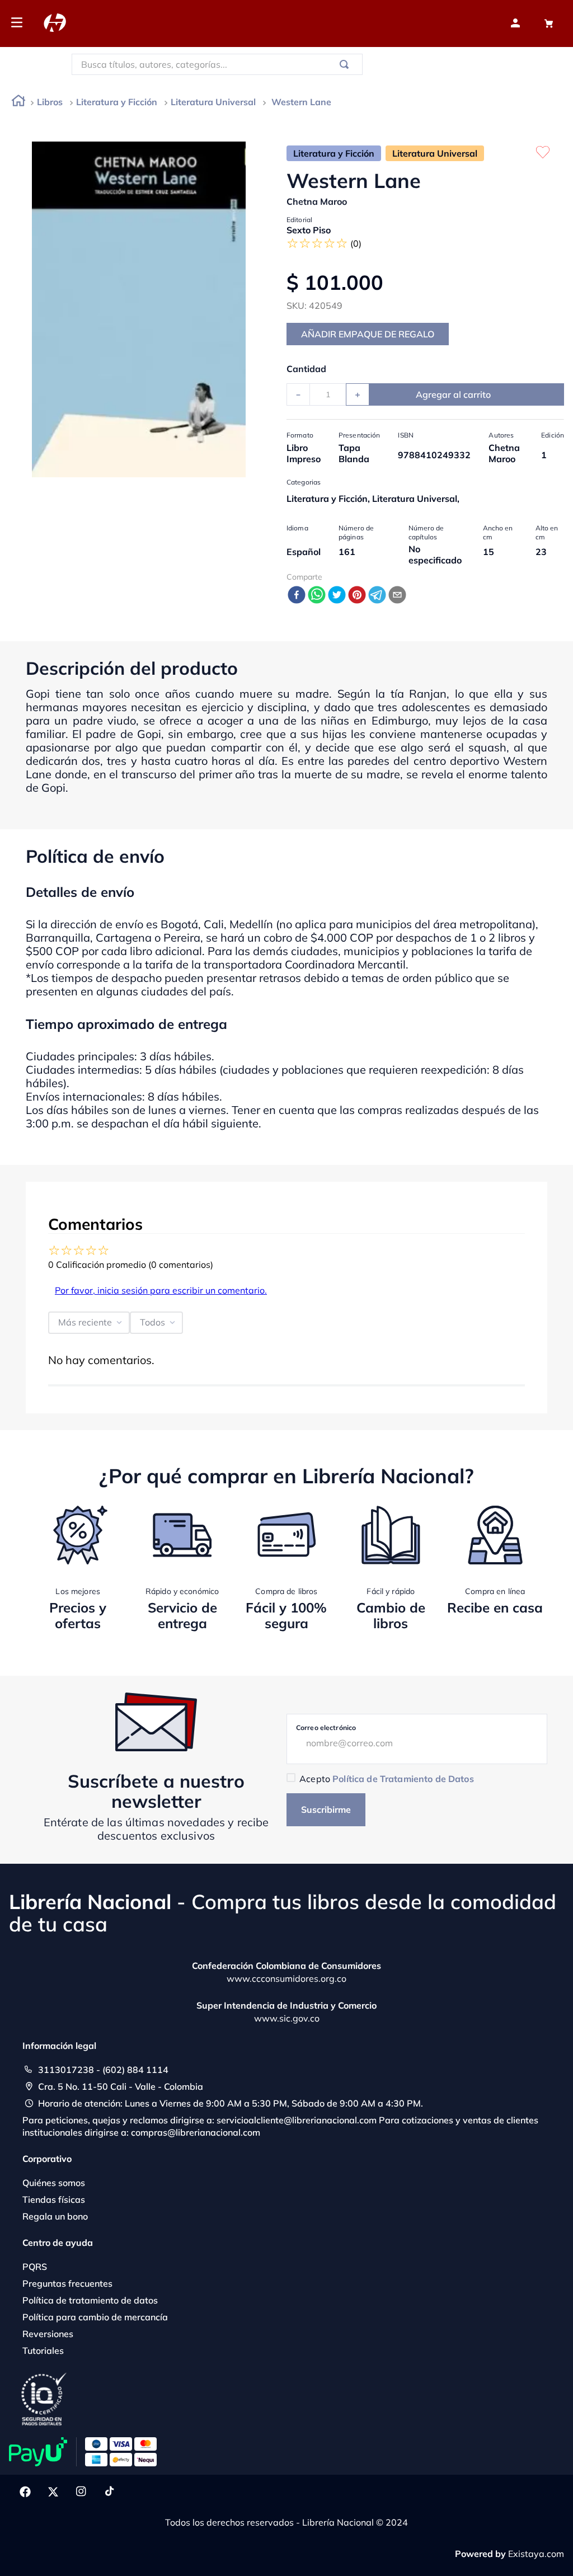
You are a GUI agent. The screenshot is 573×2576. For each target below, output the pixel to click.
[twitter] (337, 596)
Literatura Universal (213, 102)
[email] (397, 596)
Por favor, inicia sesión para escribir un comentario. (161, 1290)
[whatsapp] (317, 596)
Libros (50, 102)
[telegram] (377, 596)
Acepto (386, 1779)
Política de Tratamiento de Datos (403, 1779)
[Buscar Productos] (346, 64)
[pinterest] (357, 596)
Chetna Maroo (317, 201)
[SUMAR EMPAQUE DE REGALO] (368, 334)
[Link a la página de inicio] (18, 103)
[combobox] (217, 64)
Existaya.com (536, 2554)
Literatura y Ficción (117, 102)
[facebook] (297, 596)
